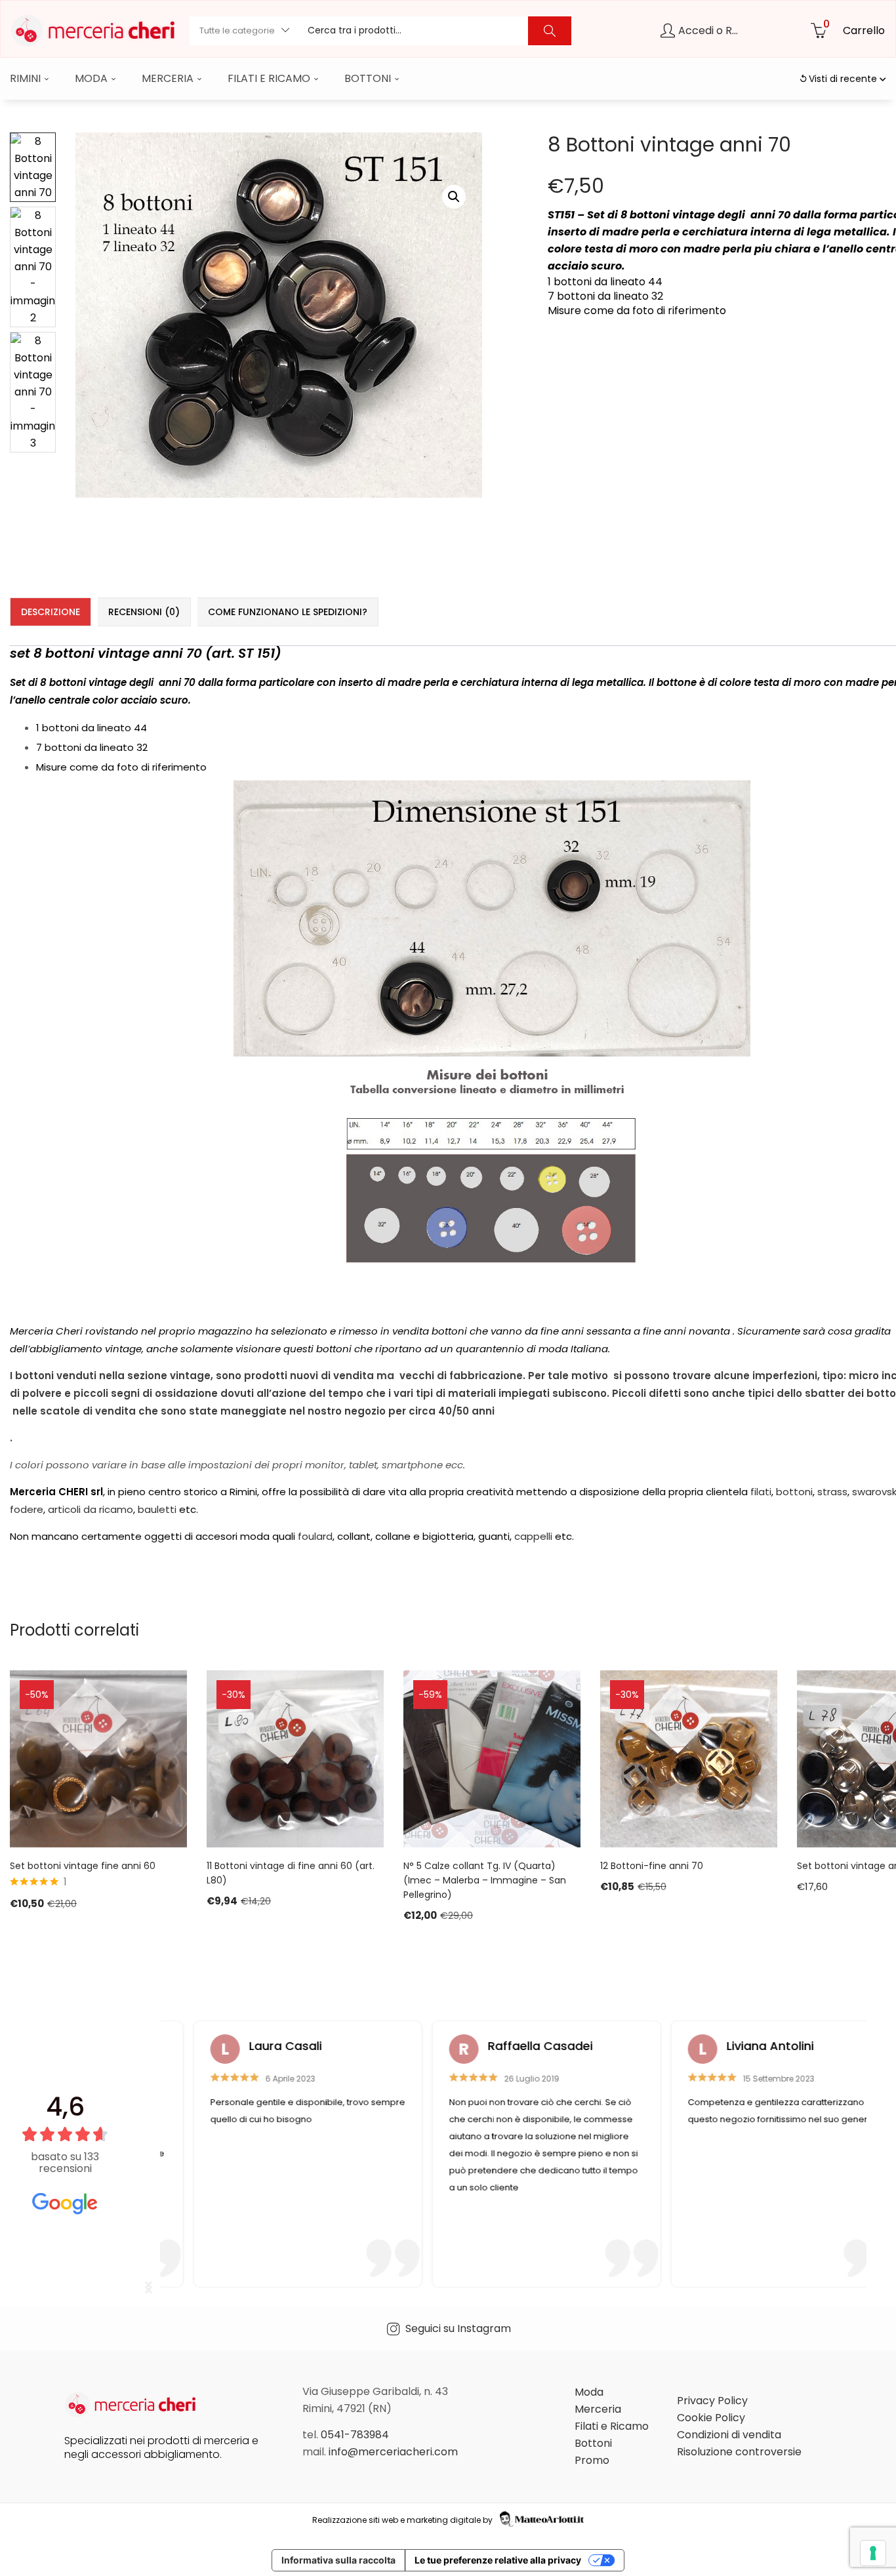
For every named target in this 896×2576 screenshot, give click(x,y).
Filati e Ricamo (270, 78)
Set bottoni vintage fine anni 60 (83, 1866)
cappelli (535, 1536)
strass (832, 1492)
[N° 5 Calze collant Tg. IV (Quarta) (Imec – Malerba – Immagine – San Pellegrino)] (492, 1759)
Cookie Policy (711, 2418)
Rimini (27, 78)
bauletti (158, 1509)
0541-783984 (355, 2435)
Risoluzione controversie (739, 2452)
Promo (592, 2460)
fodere (27, 1509)
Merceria (169, 78)
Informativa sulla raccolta (338, 2560)
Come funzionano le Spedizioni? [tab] (288, 612)
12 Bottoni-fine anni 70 (652, 1866)
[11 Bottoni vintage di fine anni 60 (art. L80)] (295, 1759)
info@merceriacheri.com (393, 2452)
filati (761, 1492)
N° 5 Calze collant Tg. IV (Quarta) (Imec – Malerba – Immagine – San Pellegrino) (485, 1880)
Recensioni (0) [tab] (144, 612)
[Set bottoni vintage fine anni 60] (98, 1759)
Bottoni (369, 78)
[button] (244, 31)
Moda (92, 78)
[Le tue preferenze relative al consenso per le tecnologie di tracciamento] (873, 2553)
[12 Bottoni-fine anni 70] (689, 1759)
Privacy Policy (712, 2401)
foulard (315, 1536)
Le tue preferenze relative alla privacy (498, 2560)
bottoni (794, 1492)
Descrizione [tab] (51, 612)
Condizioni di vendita (729, 2435)
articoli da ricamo (91, 1509)
